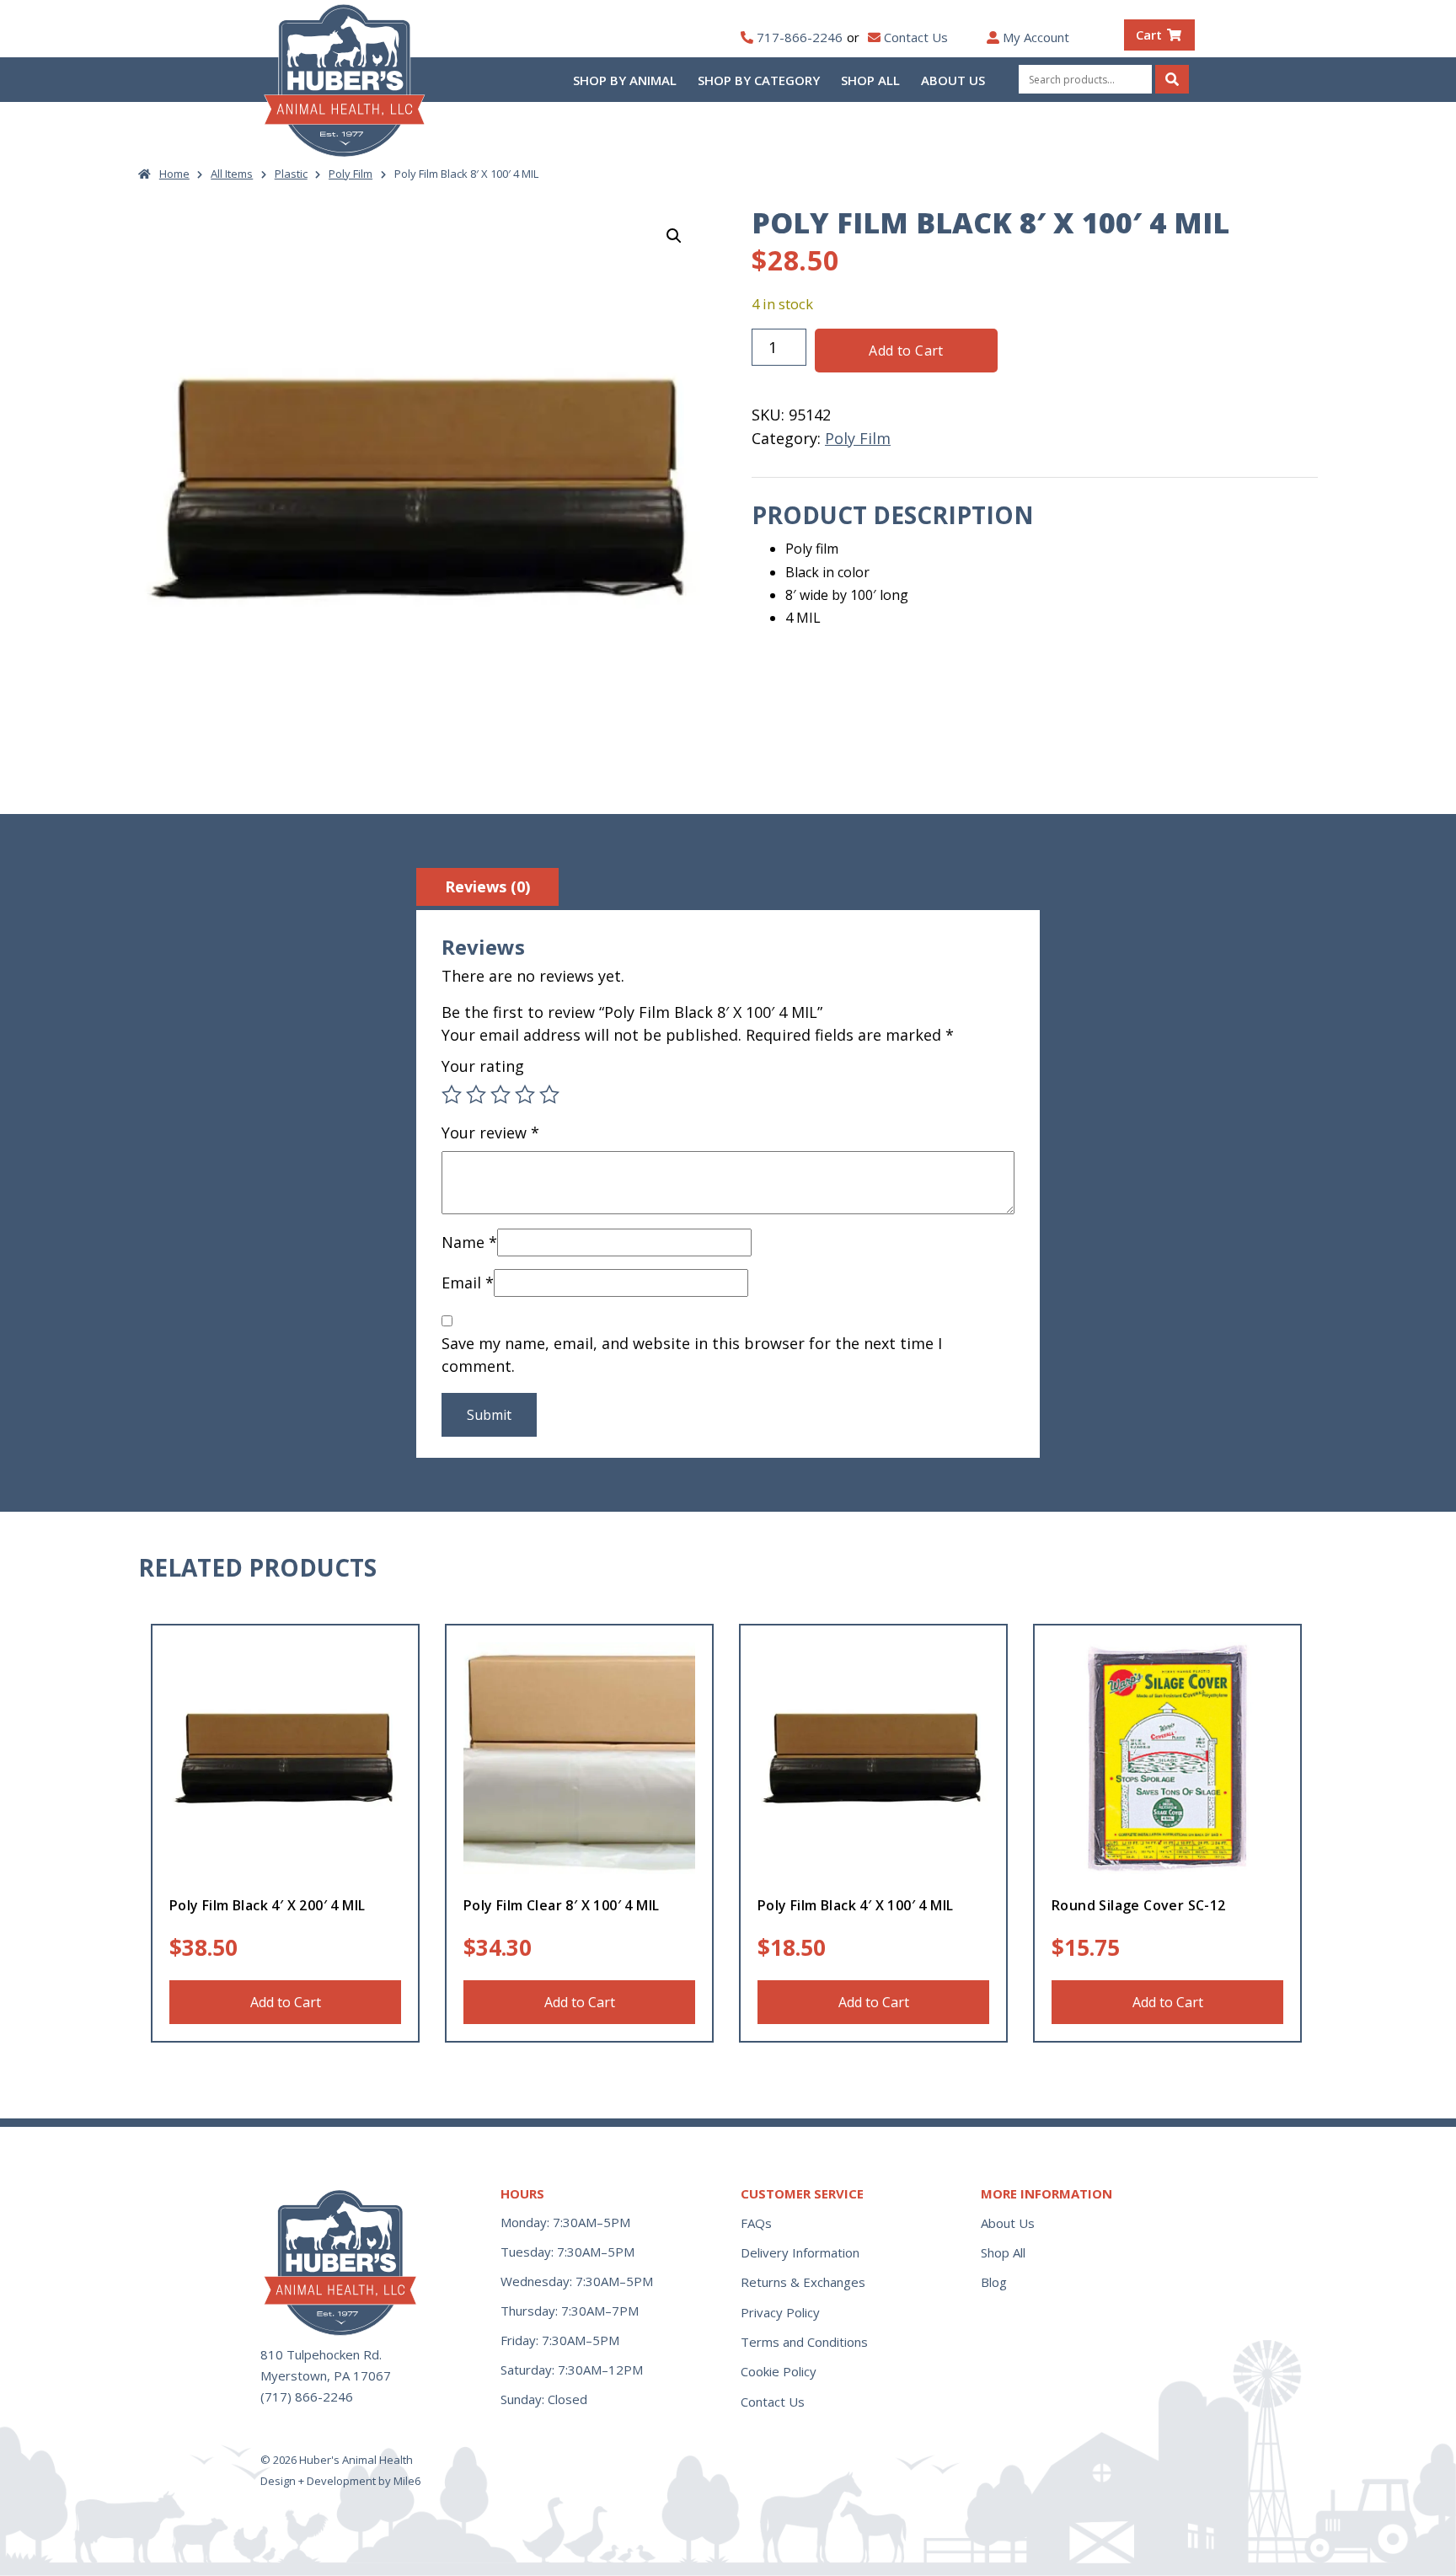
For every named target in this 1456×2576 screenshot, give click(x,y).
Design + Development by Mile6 (340, 2481)
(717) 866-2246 (307, 2397)
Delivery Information (800, 2252)
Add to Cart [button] (286, 2002)
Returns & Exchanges (803, 2282)
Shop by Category (759, 80)
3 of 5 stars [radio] (500, 1095)
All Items (232, 174)
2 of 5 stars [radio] (476, 1095)
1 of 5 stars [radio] (452, 1095)
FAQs (756, 2223)
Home (174, 174)
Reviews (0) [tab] (487, 886)
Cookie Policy (779, 2371)
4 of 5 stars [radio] (525, 1095)
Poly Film (351, 174)
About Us (953, 80)
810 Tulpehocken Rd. (321, 2354)
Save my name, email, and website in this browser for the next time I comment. (692, 1355)
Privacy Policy (780, 2312)
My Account (1036, 37)
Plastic (291, 174)
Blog (994, 2282)
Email (468, 1283)
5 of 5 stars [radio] (549, 1095)
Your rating (483, 1066)
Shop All (870, 80)
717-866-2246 (800, 37)
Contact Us (916, 37)
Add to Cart (906, 351)
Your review (490, 1133)
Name (469, 1242)
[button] (674, 236)
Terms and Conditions (804, 2342)
